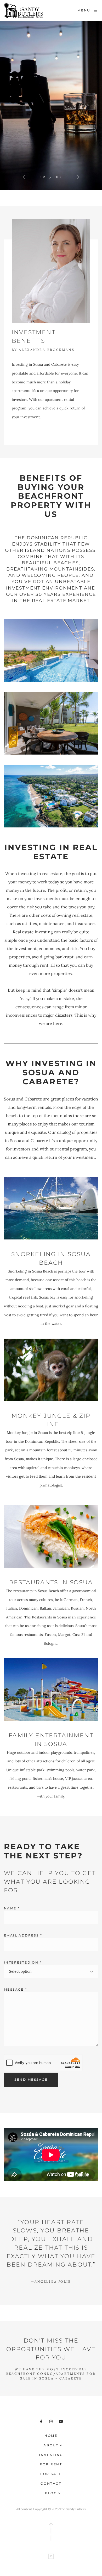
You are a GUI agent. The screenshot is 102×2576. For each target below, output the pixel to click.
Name (12, 1908)
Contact (51, 2483)
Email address (23, 1935)
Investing (51, 2455)
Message (16, 1989)
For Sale (51, 2474)
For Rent (51, 2464)
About (51, 2445)
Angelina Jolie (51, 2281)
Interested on (23, 1962)
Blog (51, 2493)
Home (51, 2436)
